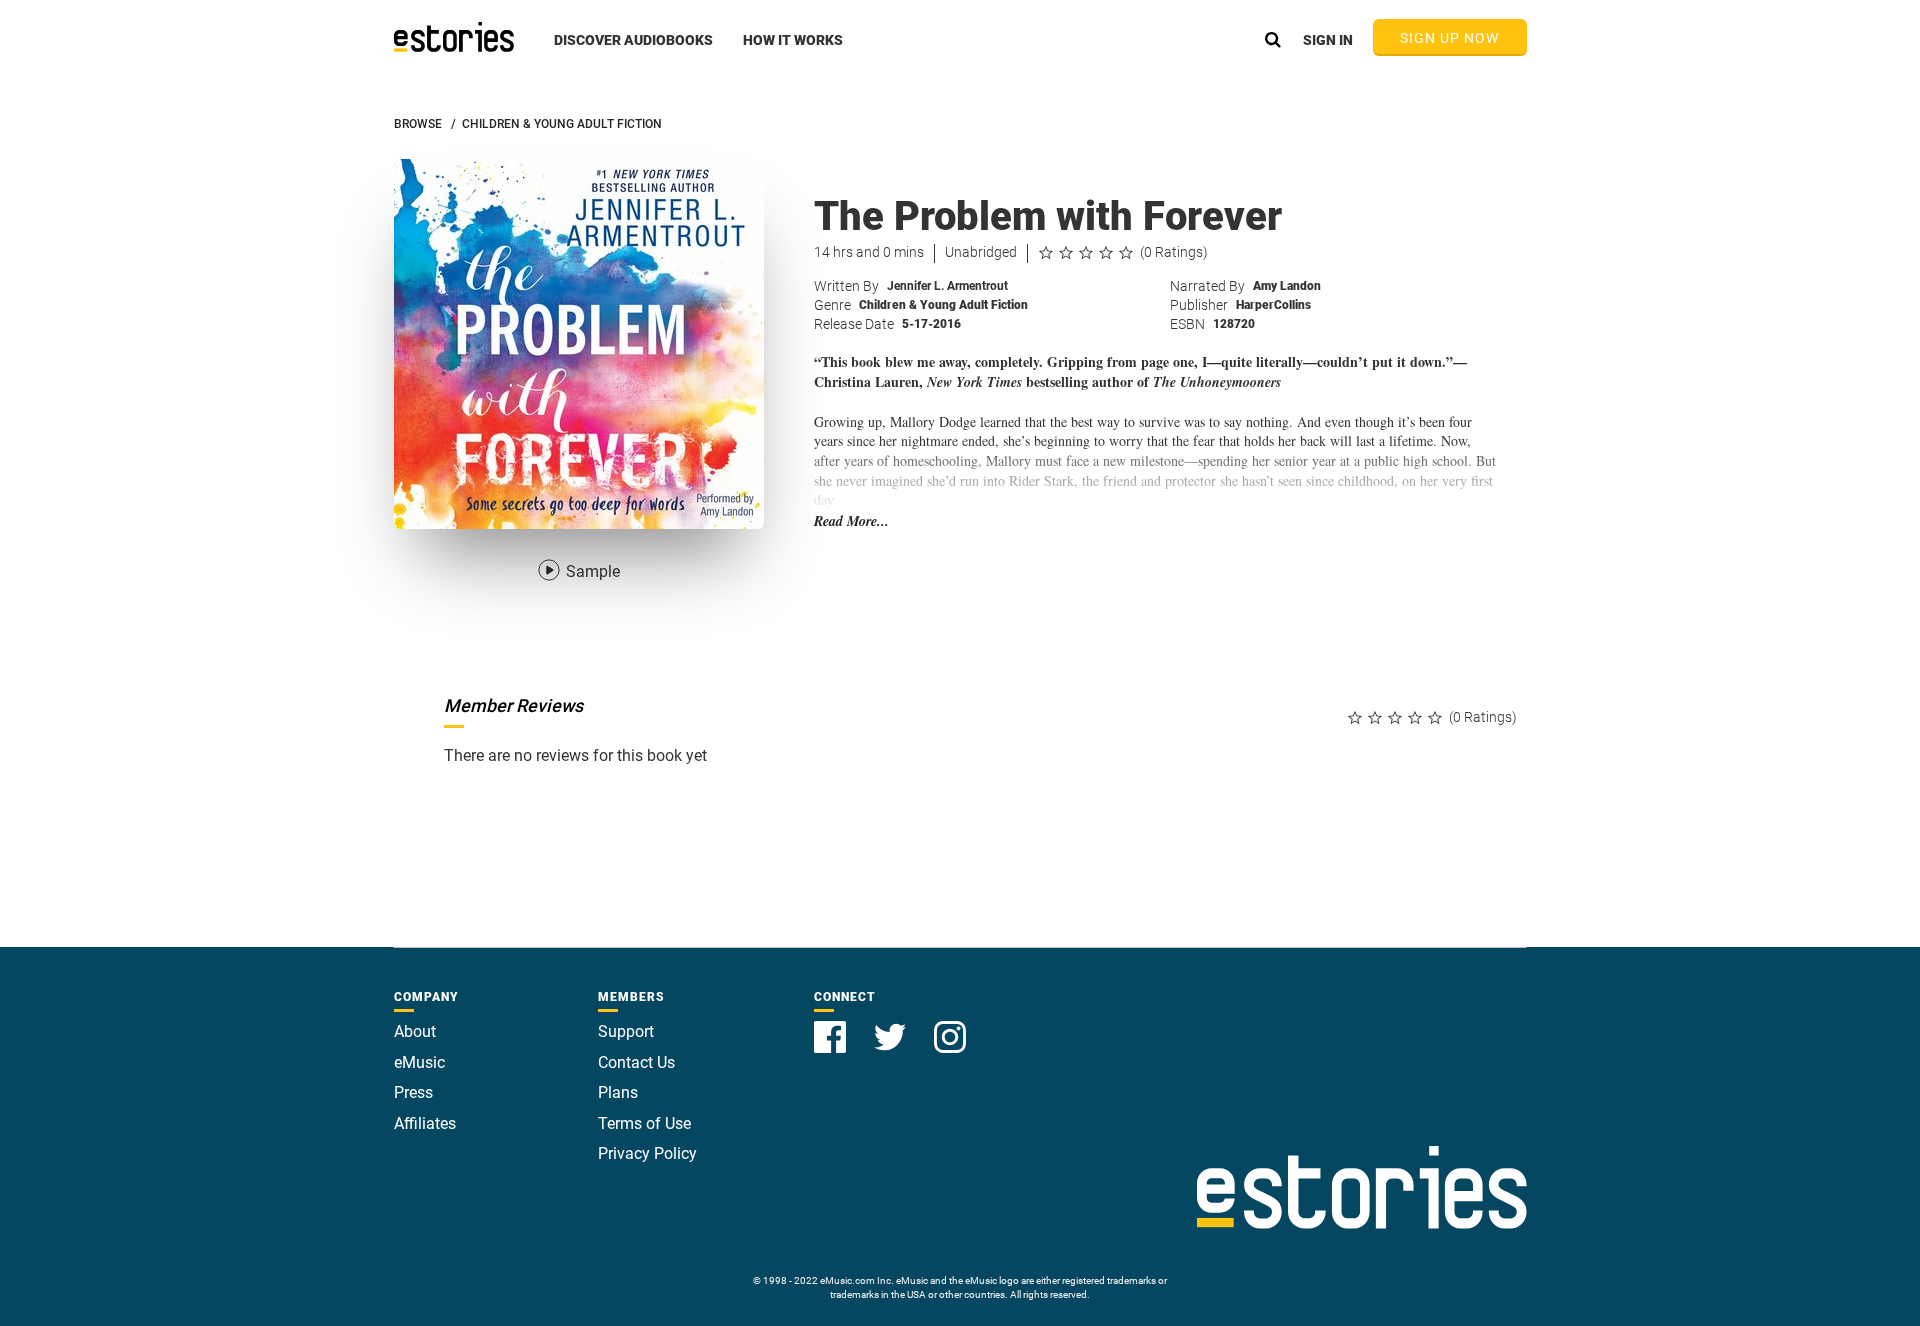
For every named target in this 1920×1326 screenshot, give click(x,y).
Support (626, 1031)
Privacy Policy (647, 1153)
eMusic (419, 1062)
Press (413, 1092)
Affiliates (425, 1123)
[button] (633, 51)
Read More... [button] (851, 521)
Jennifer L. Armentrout (947, 286)
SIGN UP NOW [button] (1450, 38)
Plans (618, 1092)
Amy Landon (1287, 286)
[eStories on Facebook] (832, 1025)
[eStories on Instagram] (950, 1025)
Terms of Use (644, 1123)
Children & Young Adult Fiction (943, 305)
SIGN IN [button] (1328, 40)
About (415, 1031)
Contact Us (636, 1062)
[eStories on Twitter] (892, 1025)
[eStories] (454, 37)
